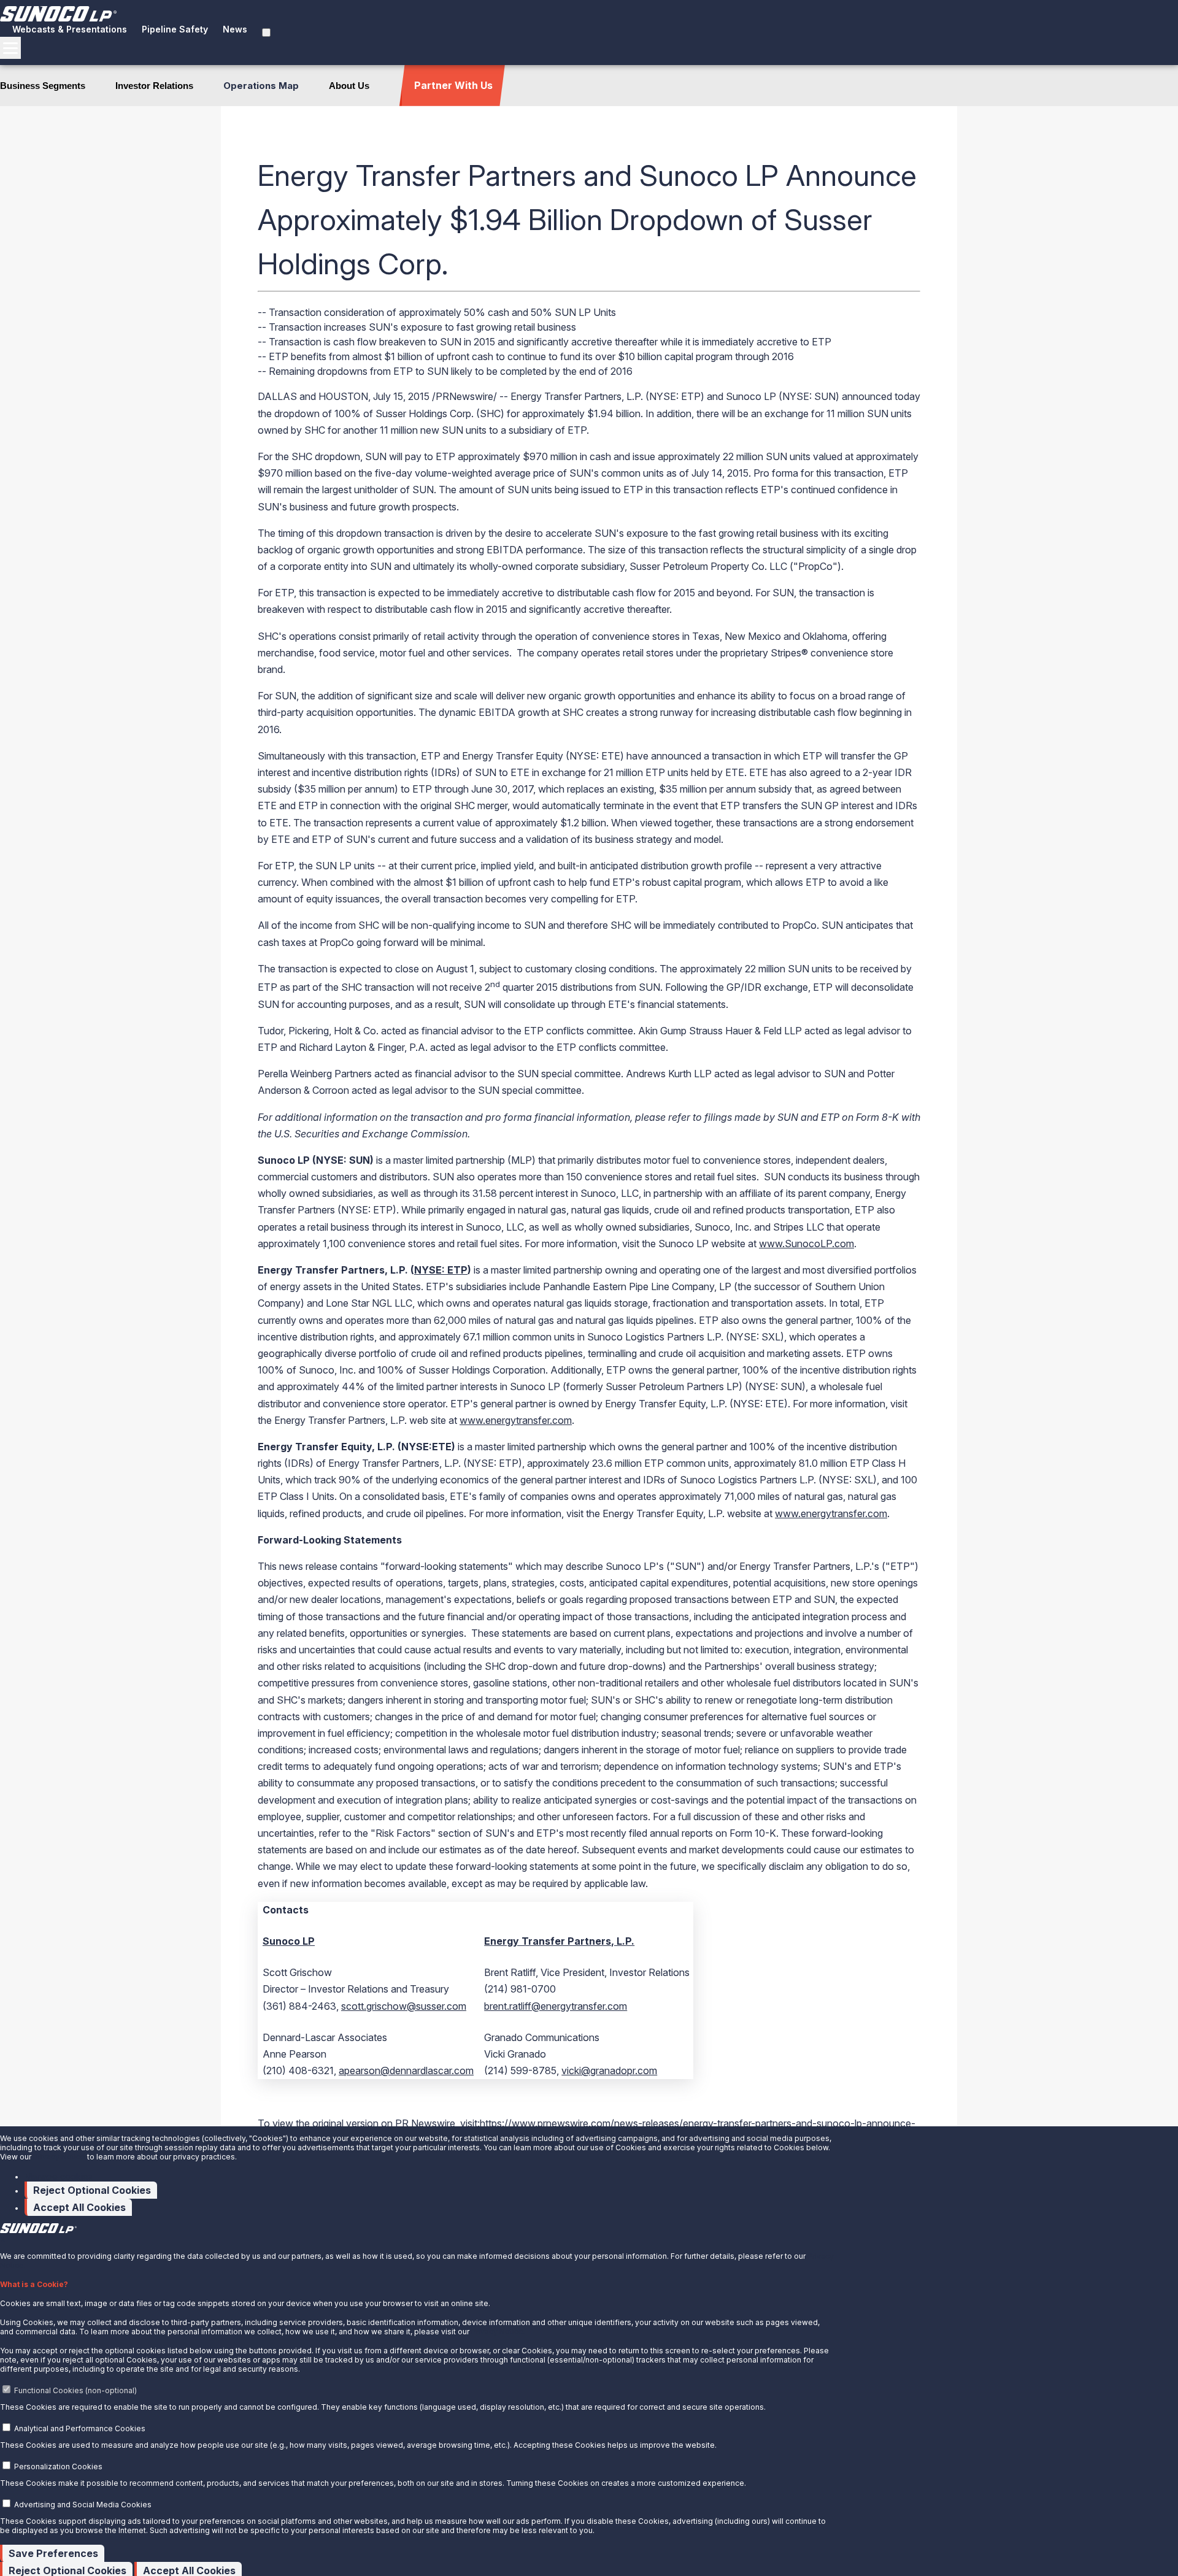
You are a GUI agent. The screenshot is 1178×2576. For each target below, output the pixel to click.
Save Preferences (53, 2553)
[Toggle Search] (266, 33)
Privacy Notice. (498, 2332)
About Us (349, 86)
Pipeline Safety (175, 29)
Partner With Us (453, 85)
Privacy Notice (59, 2157)
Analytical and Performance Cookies (80, 2428)
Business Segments (43, 86)
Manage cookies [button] (59, 2176)
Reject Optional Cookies (92, 2190)
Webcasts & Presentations (70, 29)
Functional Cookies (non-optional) (75, 2390)
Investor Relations (154, 86)
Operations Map (261, 86)
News (235, 29)
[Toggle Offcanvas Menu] (10, 48)
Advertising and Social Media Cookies (83, 2505)
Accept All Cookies (79, 2207)
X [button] (2, 2240)
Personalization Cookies (58, 2466)
